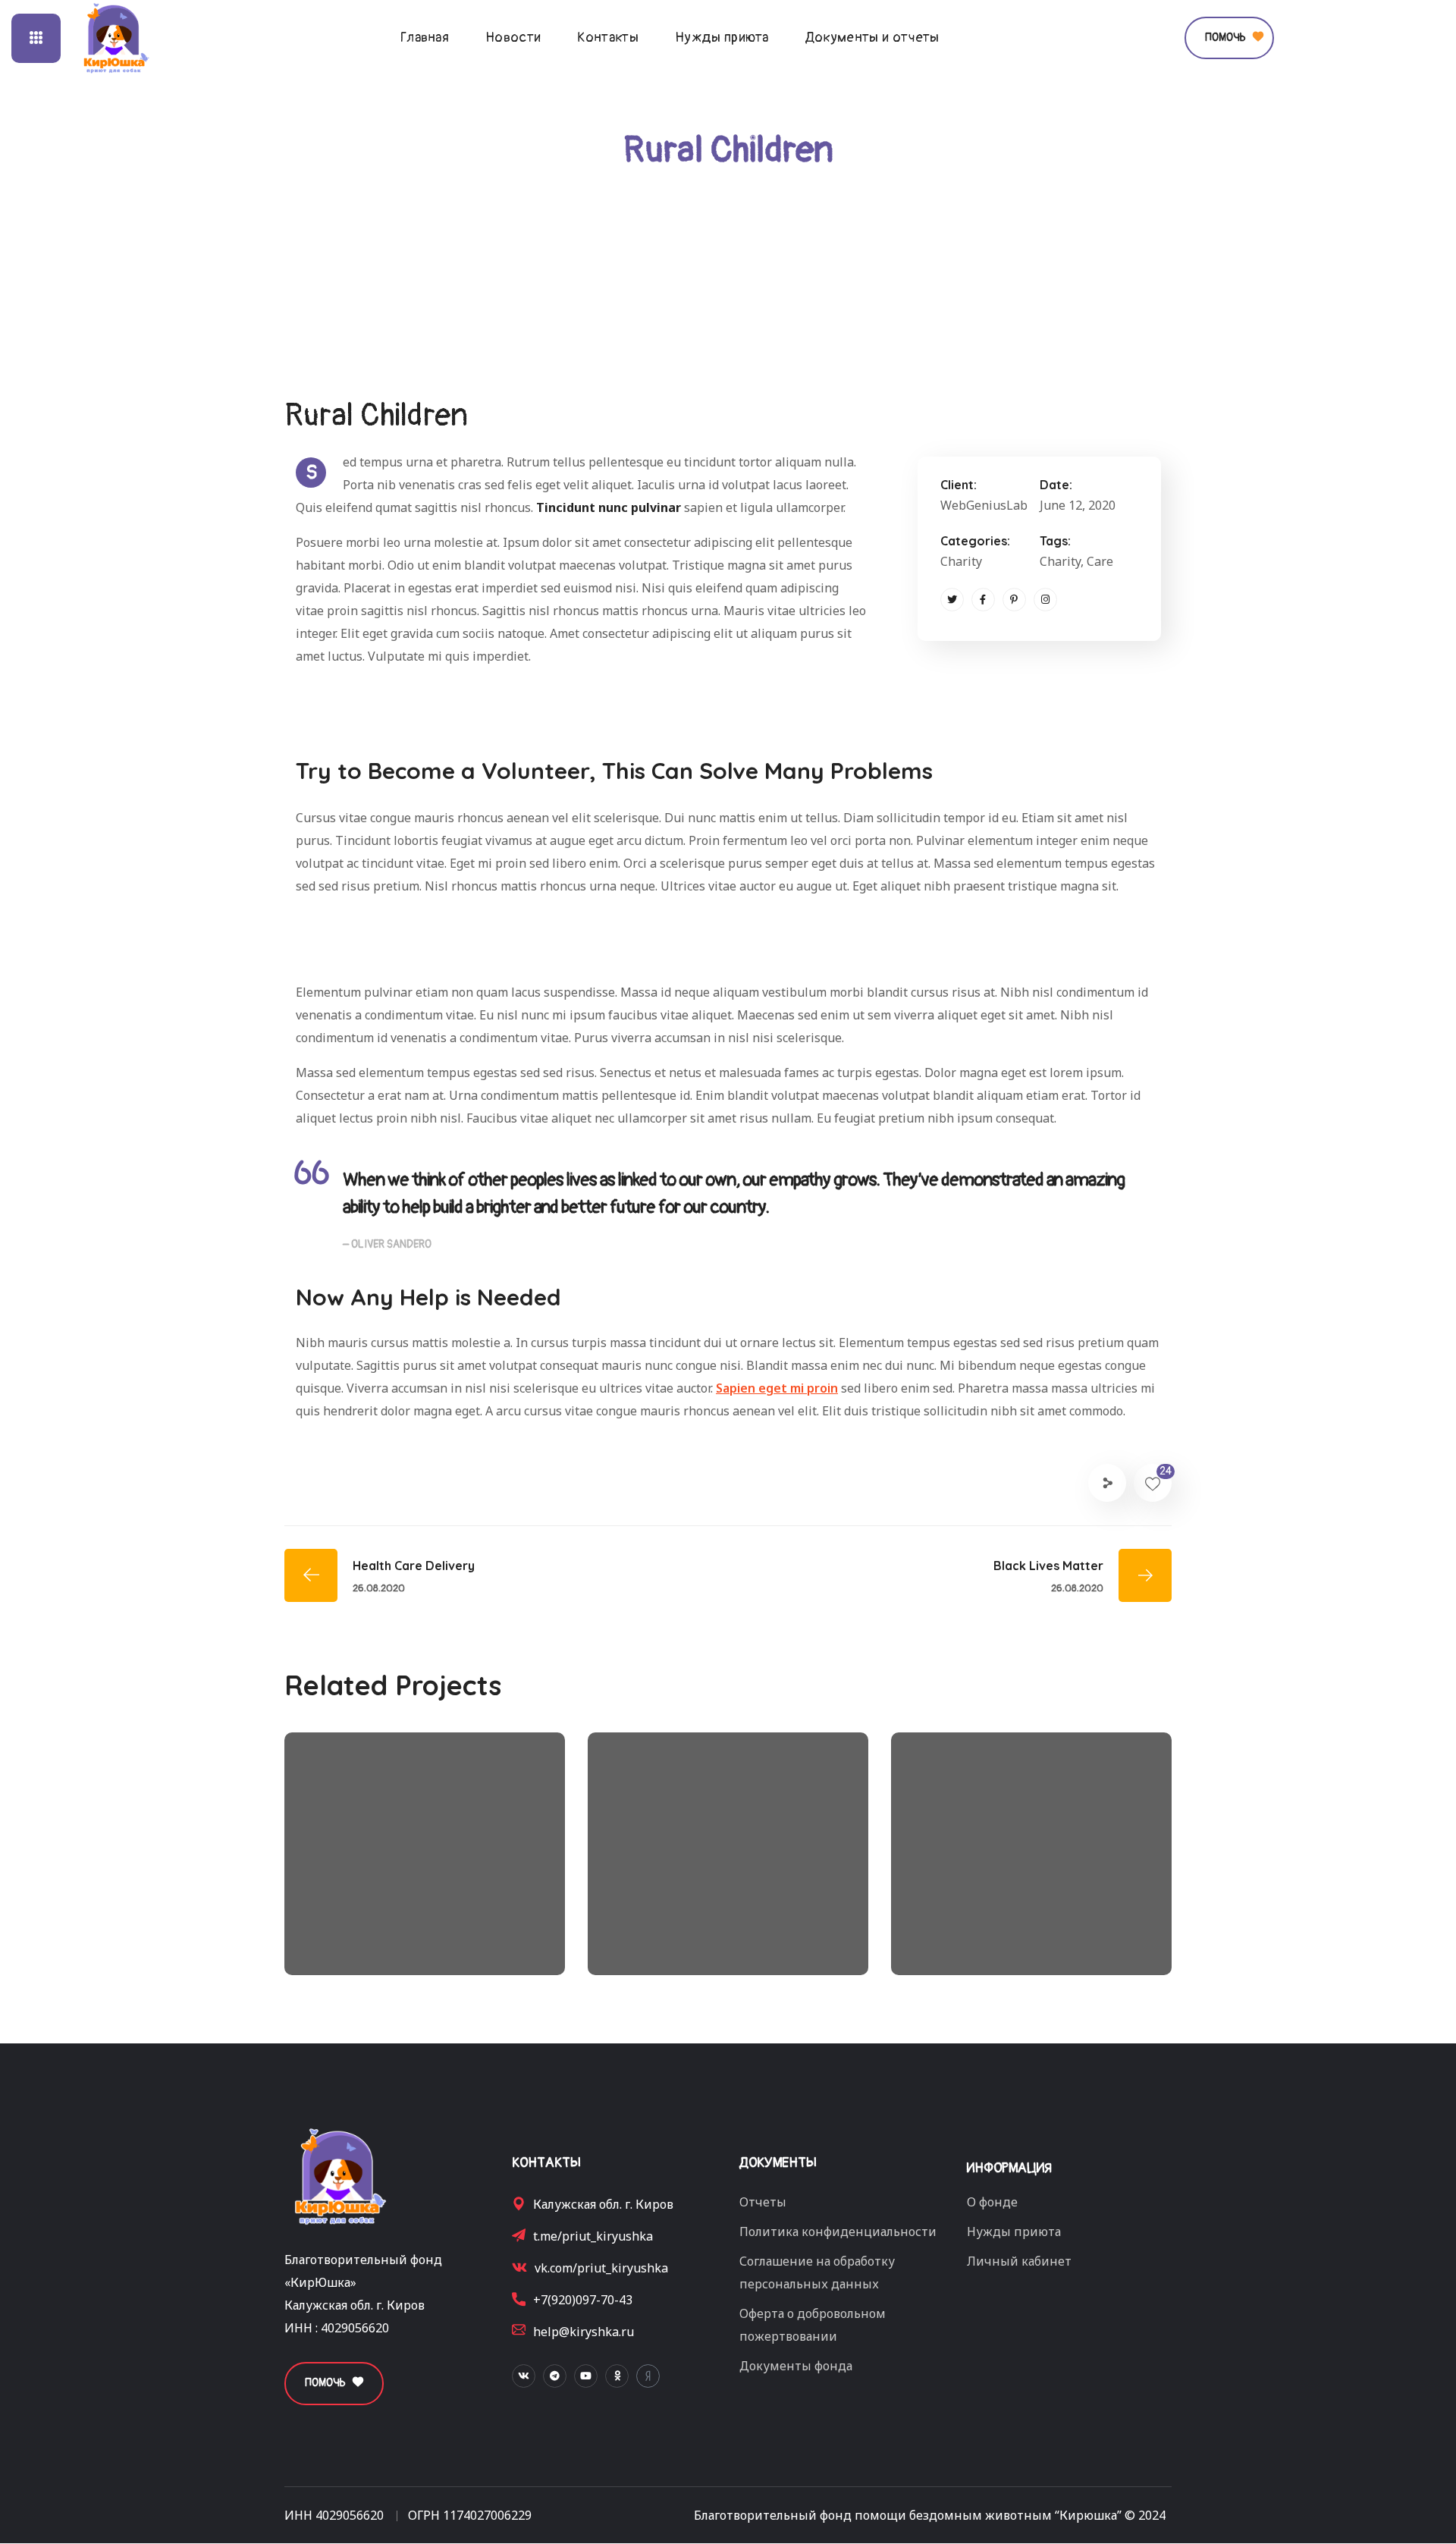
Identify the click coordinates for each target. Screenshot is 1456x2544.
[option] (425, 1865)
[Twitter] (952, 600)
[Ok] (617, 2376)
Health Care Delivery (717, 1916)
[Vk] (524, 2376)
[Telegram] (555, 2376)
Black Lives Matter (1010, 1916)
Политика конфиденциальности (838, 2231)
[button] (1229, 38)
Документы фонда (796, 2366)
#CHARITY (367, 1941)
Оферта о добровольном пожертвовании (813, 2325)
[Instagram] (1045, 600)
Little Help (367, 1916)
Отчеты (763, 2202)
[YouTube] (586, 2376)
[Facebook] (983, 600)
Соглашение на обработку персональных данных (817, 2272)
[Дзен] (648, 2376)
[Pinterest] (1014, 600)
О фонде (992, 2202)
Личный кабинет (1019, 2261)
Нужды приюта (1014, 2231)
